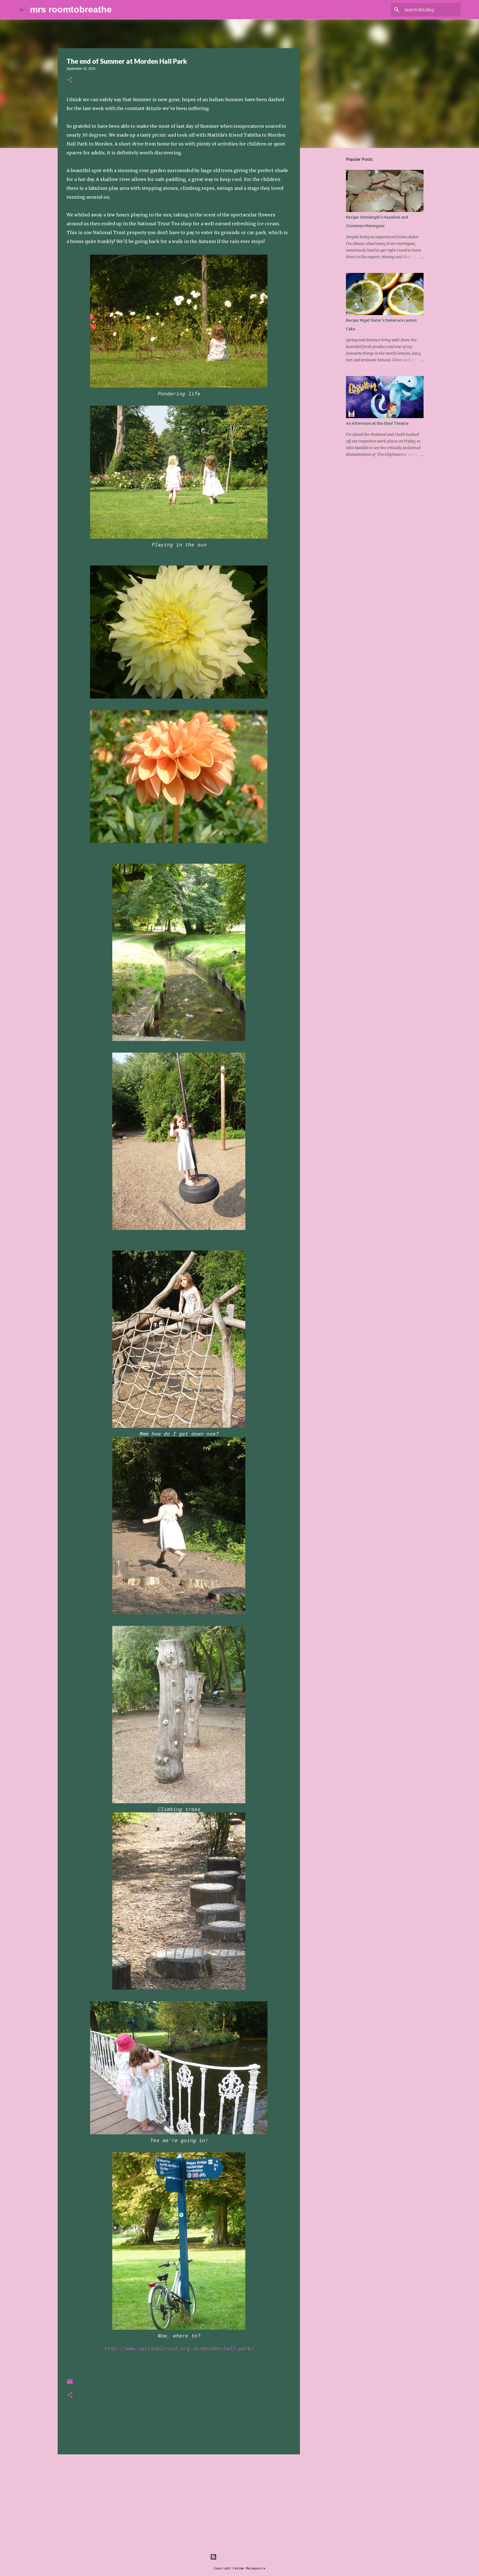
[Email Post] (70, 2384)
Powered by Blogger (243, 2557)
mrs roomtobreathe (71, 9)
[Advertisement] (179, 2501)
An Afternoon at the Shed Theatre (377, 423)
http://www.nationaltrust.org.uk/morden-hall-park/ (179, 2348)
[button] (70, 80)
